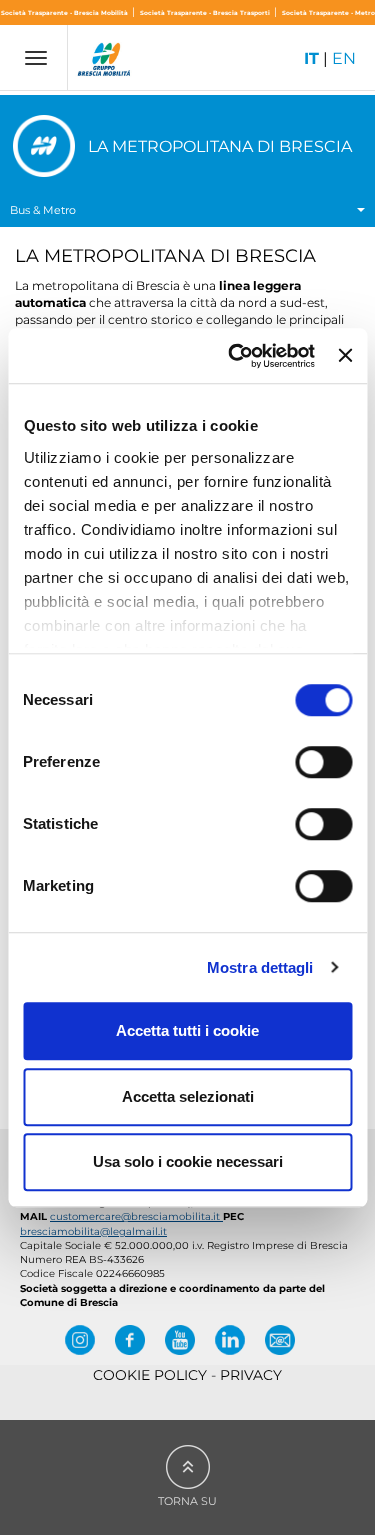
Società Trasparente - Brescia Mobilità (65, 13)
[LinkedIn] (230, 1340)
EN (344, 58)
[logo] (105, 62)
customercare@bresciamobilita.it (136, 1216)
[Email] (280, 1340)
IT (311, 58)
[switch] (323, 762)
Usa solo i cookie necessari (188, 1161)
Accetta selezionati (188, 1096)
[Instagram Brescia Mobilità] (80, 1340)
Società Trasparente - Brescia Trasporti (206, 13)
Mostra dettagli (260, 967)
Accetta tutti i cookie (187, 1030)
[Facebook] (130, 1340)
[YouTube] (180, 1340)
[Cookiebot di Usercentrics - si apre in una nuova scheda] (235, 356)
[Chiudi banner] (345, 356)
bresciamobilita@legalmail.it (93, 1231)
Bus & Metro (43, 210)
